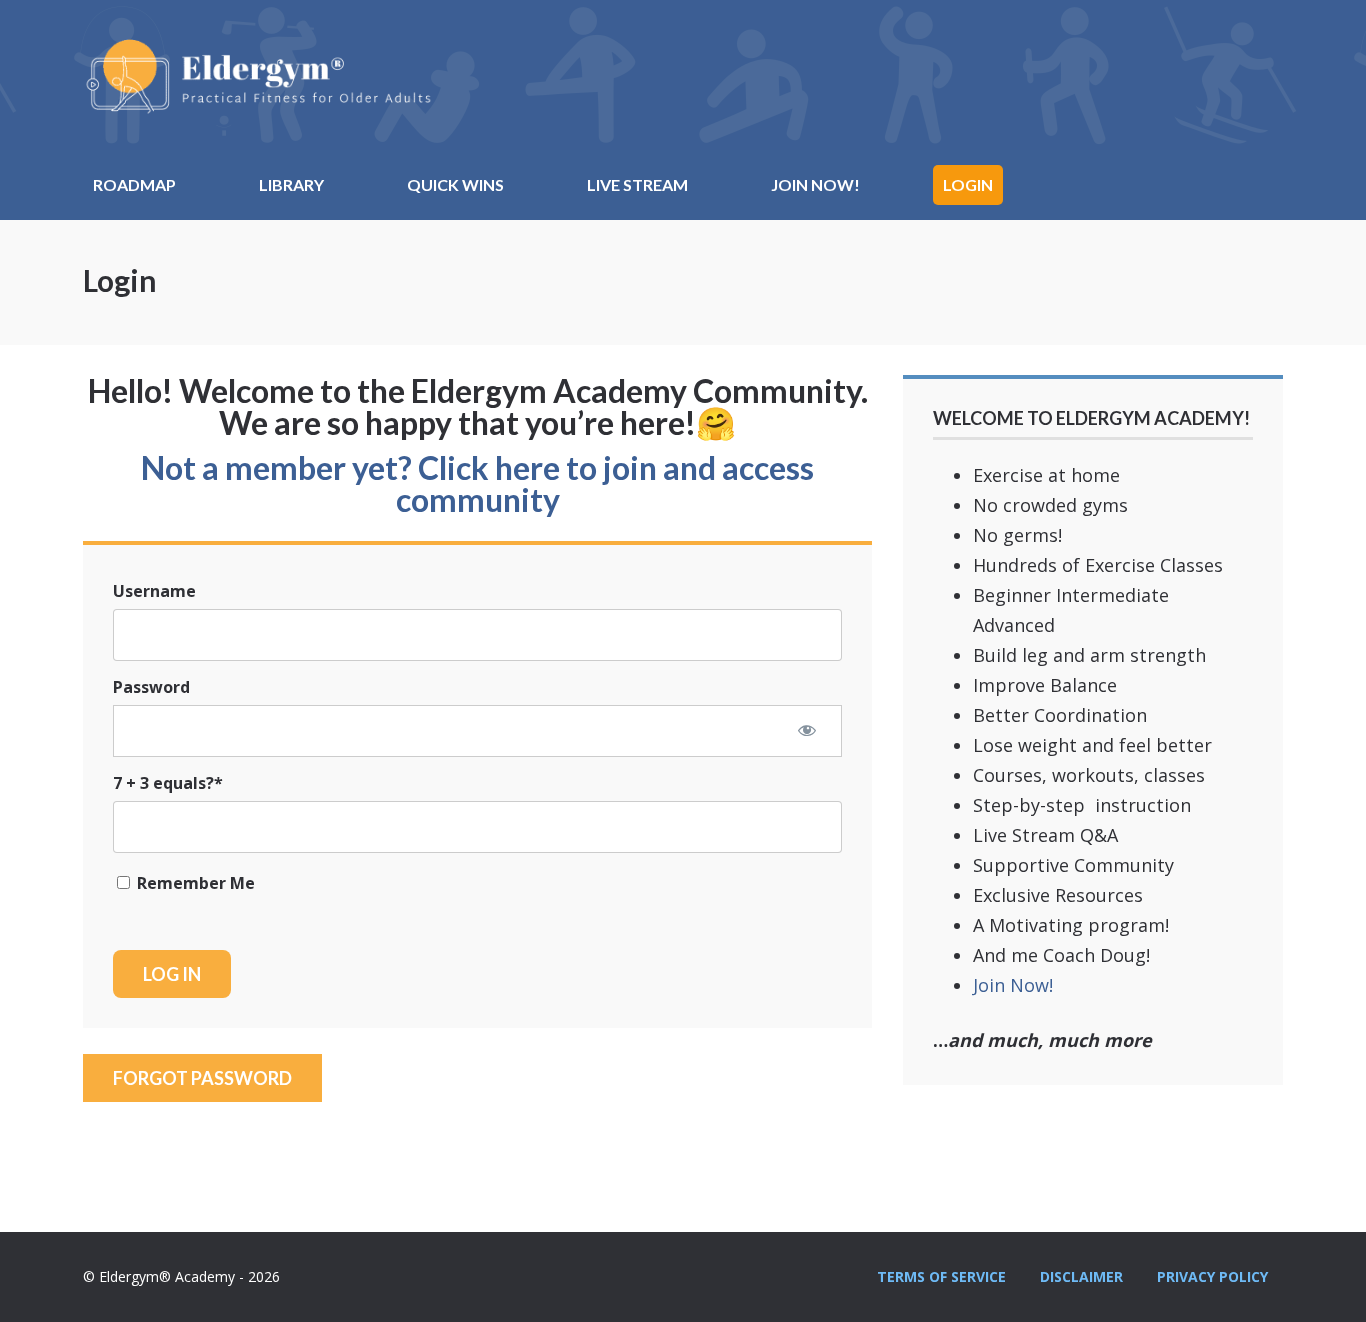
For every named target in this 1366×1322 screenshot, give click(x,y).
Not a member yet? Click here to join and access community (477, 483)
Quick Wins (455, 184)
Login (968, 184)
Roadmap (134, 184)
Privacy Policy (1212, 1276)
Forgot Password (202, 1078)
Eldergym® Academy (258, 75)
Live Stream (637, 184)
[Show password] (807, 730)
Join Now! (815, 184)
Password (151, 687)
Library (291, 184)
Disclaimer (1081, 1276)
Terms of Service (941, 1276)
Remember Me (194, 883)
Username (154, 591)
